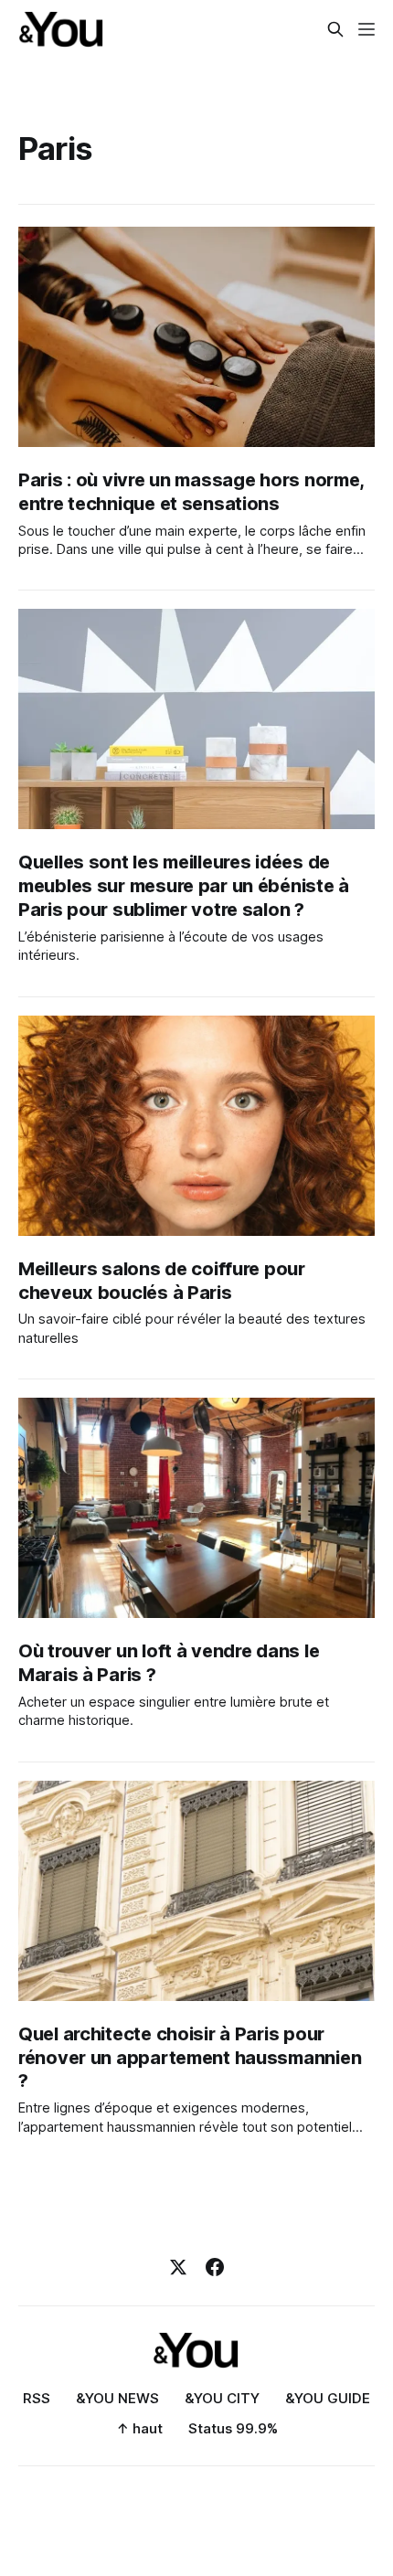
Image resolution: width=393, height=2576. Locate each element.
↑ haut (139, 2428)
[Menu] (366, 29)
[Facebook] (215, 2267)
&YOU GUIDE (328, 2398)
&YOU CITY (222, 2398)
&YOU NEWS (117, 2398)
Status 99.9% (233, 2428)
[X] (178, 2267)
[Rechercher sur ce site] (335, 29)
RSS (37, 2398)
